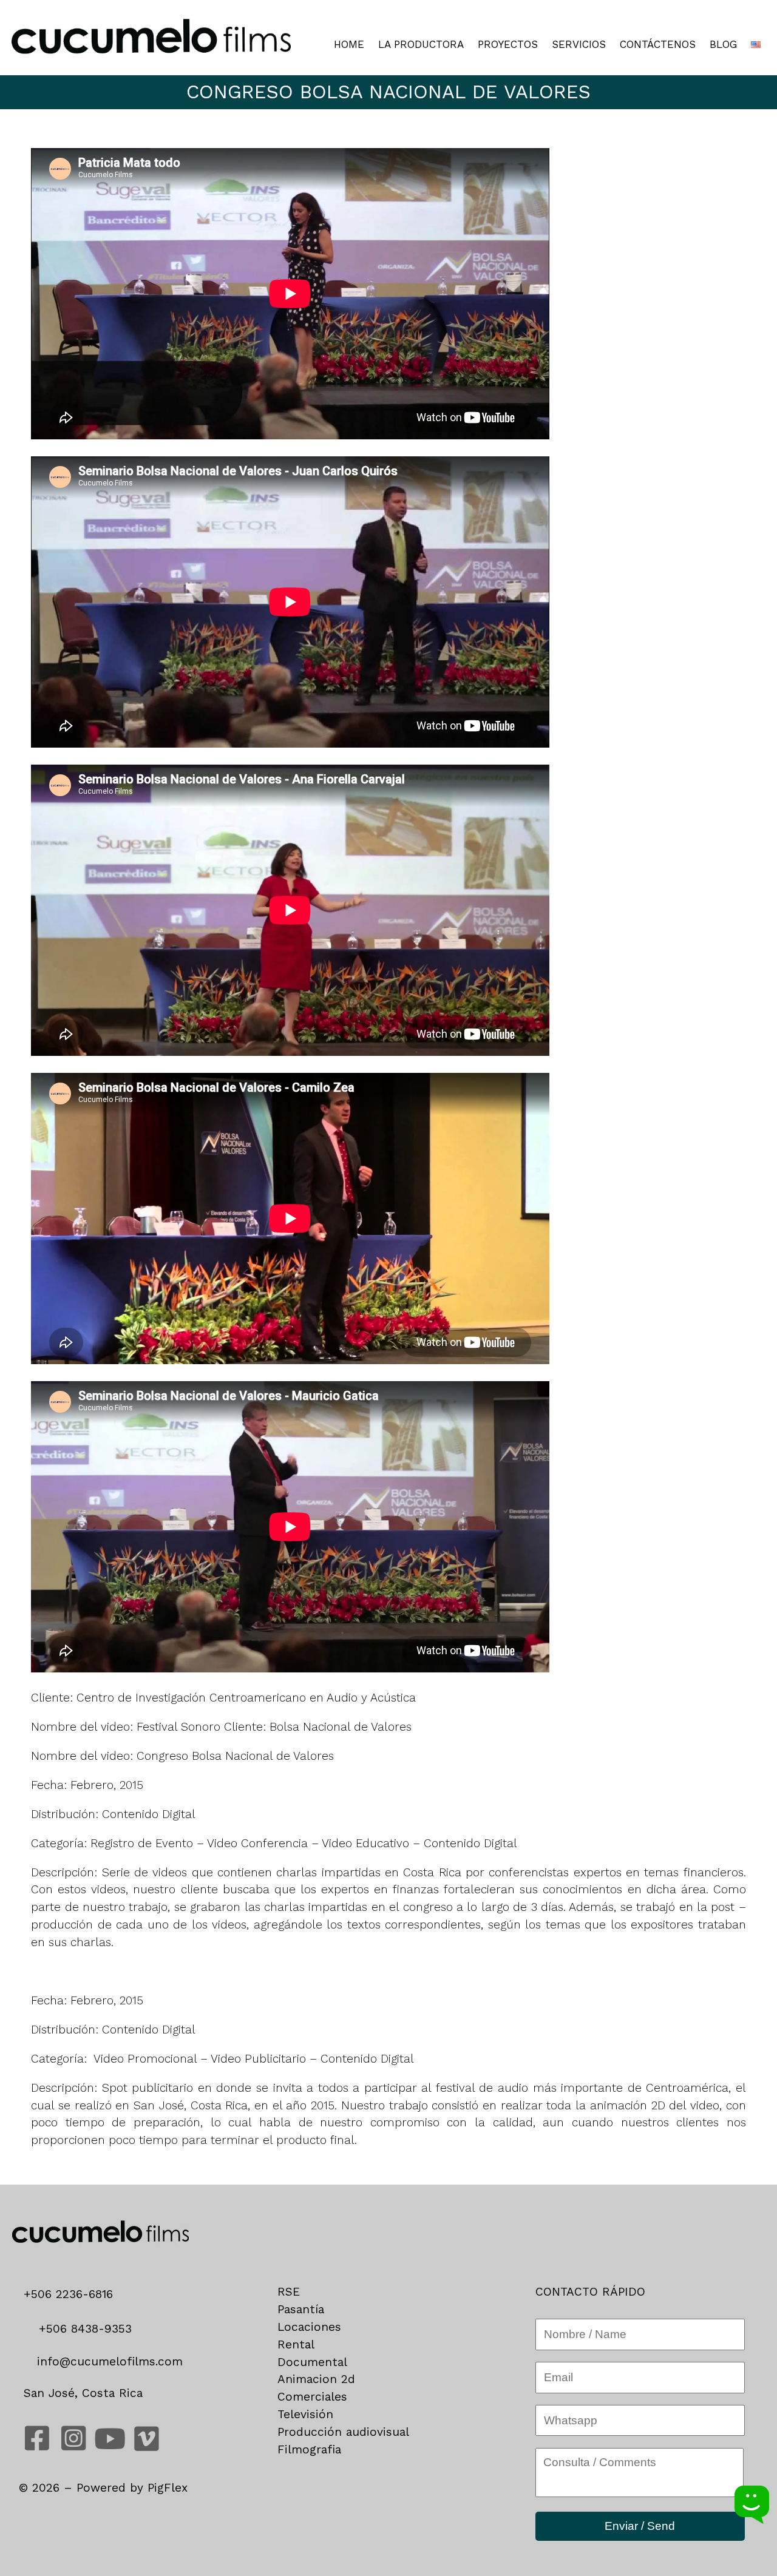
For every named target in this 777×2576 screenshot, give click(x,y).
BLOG (723, 45)
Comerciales (312, 2397)
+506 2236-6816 (73, 2294)
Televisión (305, 2414)
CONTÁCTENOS (658, 45)
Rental (296, 2344)
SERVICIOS (579, 45)
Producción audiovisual (343, 2432)
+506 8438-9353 (83, 2329)
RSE (289, 2292)
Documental (312, 2362)
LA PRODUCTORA (421, 45)
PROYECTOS (508, 45)
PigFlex (168, 2488)
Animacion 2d (316, 2379)
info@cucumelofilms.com (108, 2361)
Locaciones (309, 2327)
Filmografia (309, 2449)
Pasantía (301, 2309)
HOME (349, 45)
